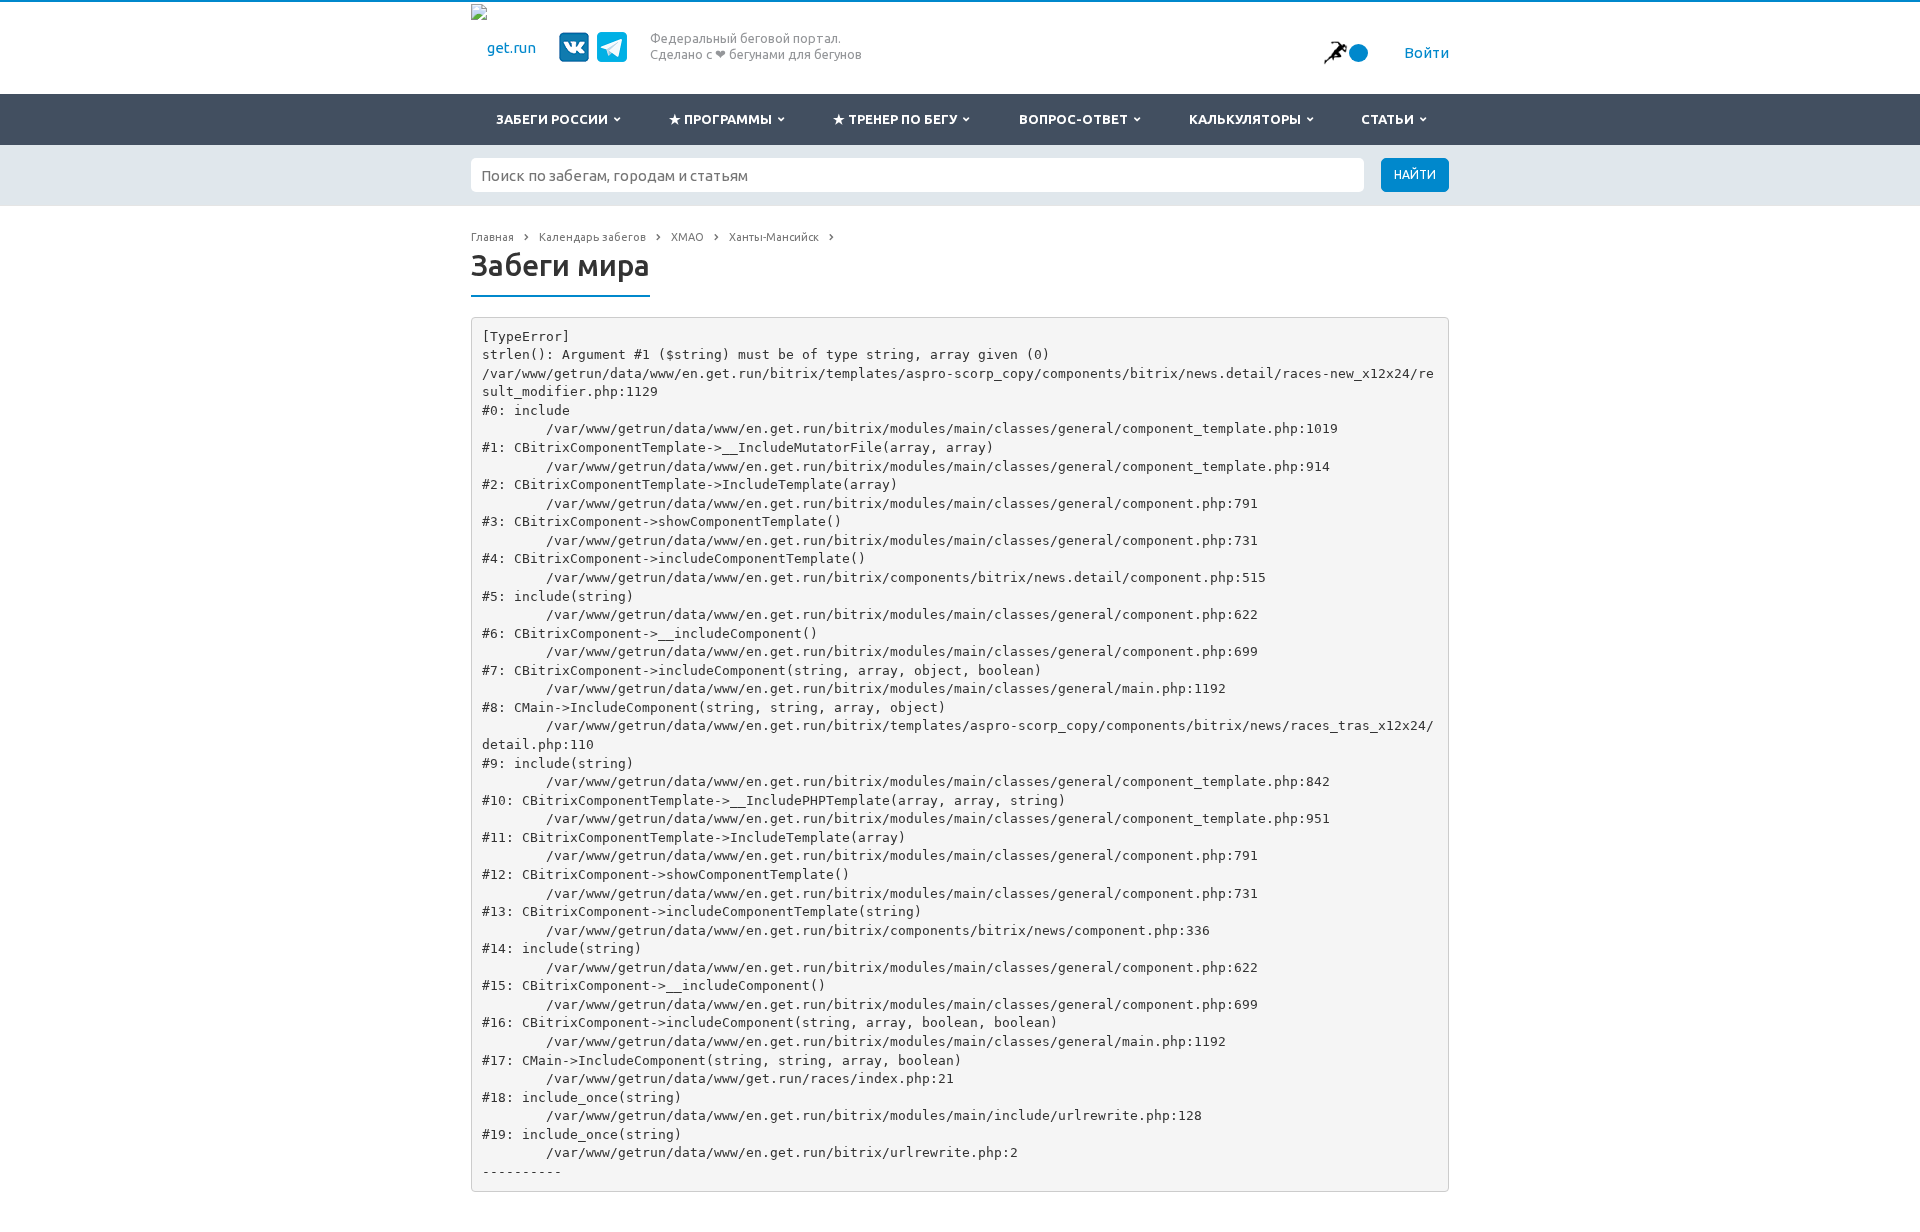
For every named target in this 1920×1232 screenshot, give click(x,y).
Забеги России (555, 119)
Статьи (1390, 119)
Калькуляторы (1248, 119)
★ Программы (723, 119)
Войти (1426, 52)
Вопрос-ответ (1076, 119)
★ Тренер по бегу (898, 119)
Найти (1415, 174)
